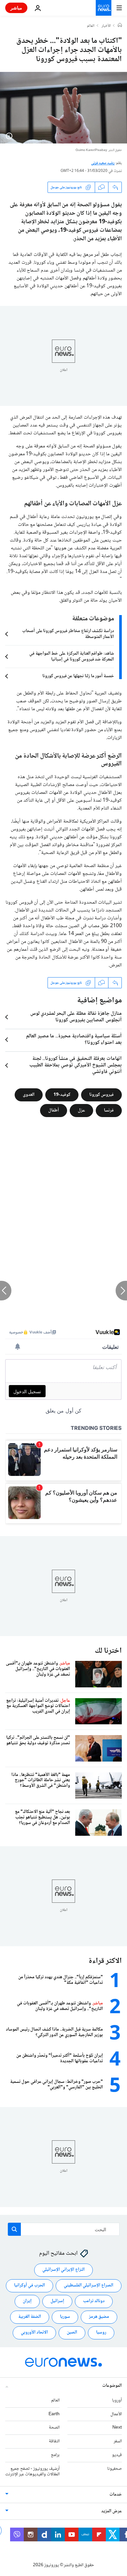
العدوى (29, 1095)
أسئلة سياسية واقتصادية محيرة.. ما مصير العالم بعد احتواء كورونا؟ (74, 1040)
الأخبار (106, 26)
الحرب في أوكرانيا (29, 2285)
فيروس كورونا (101, 1095)
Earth (54, 2414)
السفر (118, 2441)
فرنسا (109, 1111)
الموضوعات (112, 2386)
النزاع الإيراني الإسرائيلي (63, 2270)
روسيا (101, 2333)
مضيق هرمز (99, 2317)
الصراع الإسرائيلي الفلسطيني (89, 2285)
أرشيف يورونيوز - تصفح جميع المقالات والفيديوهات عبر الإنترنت (32, 2472)
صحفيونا (114, 2469)
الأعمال (116, 2414)
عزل (81, 1111)
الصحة (54, 2428)
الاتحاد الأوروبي (34, 2333)
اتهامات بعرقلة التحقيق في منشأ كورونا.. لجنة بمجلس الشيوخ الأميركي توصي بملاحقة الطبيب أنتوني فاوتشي (76, 1065)
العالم (91, 26)
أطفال (54, 1111)
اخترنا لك (108, 1651)
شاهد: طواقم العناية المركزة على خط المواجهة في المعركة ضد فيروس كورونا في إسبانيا (72, 657)
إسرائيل (57, 2301)
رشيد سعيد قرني (103, 163)
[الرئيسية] (120, 26)
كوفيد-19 (62, 1095)
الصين (72, 2333)
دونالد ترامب (94, 2301)
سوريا (65, 2317)
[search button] (14, 2229)
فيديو (117, 2455)
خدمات (116, 2495)
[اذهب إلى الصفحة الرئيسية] (104, 8)
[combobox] (64, 2229)
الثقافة (54, 2441)
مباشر (16, 8)
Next (117, 2428)
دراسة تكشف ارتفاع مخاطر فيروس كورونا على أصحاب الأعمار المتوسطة (68, 634)
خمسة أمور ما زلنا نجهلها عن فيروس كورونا (78, 676)
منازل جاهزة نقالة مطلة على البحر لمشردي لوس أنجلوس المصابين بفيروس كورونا (76, 1017)
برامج (55, 2455)
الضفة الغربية (30, 2317)
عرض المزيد (112, 2511)
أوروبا (117, 2400)
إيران (27, 2301)
